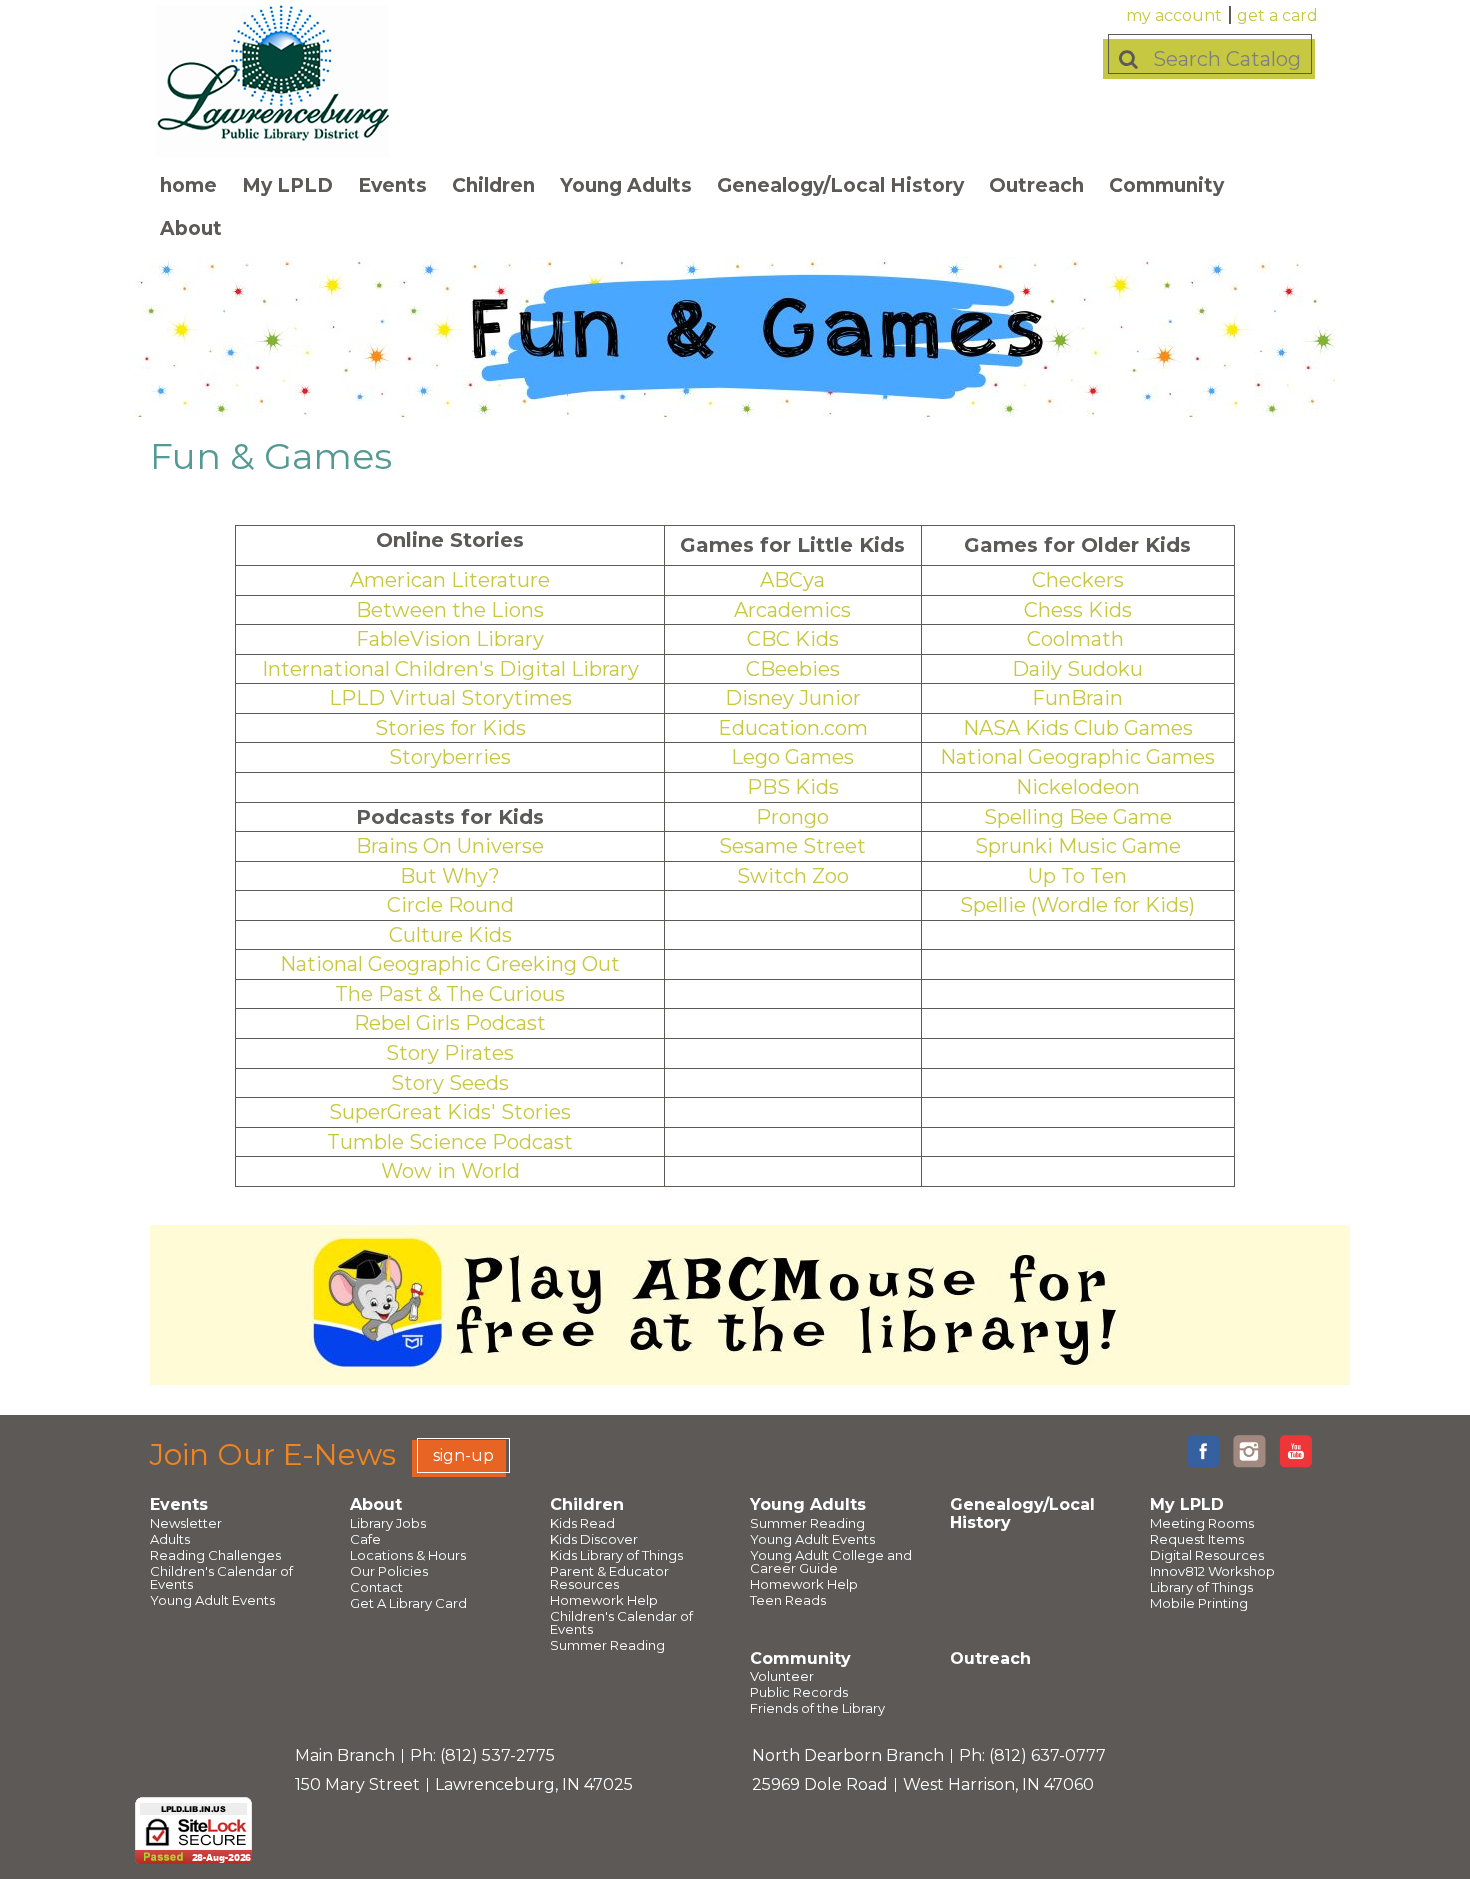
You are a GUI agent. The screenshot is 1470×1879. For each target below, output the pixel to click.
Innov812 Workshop (1212, 1571)
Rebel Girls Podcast (450, 1023)
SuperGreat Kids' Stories (450, 1112)
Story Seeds (450, 1083)
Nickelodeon (1078, 787)
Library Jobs (388, 1523)
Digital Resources (1207, 1555)
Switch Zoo (793, 876)
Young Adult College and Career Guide (831, 1562)
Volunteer (782, 1676)
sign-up (463, 1455)
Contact (376, 1587)
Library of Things (1201, 1587)
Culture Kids (450, 935)
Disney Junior (793, 698)
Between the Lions (450, 610)
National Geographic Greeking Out (450, 964)
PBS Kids (793, 787)
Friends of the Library (817, 1708)
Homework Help (604, 1600)
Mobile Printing (1199, 1603)
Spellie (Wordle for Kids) (1077, 905)
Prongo (792, 817)
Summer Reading (607, 1645)
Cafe (365, 1539)
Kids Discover (594, 1539)
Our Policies (389, 1571)
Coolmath (1075, 639)
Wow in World (450, 1171)
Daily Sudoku (1077, 669)
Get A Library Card (408, 1603)
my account (1174, 15)
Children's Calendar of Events (221, 1578)
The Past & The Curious (450, 994)
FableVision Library (450, 639)
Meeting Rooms (1202, 1523)
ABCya (792, 580)
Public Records (799, 1692)
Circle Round (450, 905)
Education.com (793, 728)
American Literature (450, 580)
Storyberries (450, 757)
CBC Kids (793, 639)
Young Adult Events (212, 1600)
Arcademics (792, 610)
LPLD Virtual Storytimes (450, 698)
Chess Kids (1078, 610)
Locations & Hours (408, 1555)
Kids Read (582, 1523)
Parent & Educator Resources (609, 1578)
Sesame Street (792, 846)
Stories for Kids (450, 728)
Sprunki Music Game (1078, 846)
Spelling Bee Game (1078, 817)
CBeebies (793, 669)
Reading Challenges (215, 1555)
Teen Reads (788, 1600)
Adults (170, 1539)
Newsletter (186, 1523)
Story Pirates (450, 1053)
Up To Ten (1077, 876)
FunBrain (1077, 698)
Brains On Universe (450, 846)
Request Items (1197, 1539)
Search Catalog (1227, 59)
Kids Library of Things (616, 1555)
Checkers (1078, 580)
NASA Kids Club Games (1078, 728)
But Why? (450, 876)
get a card (1277, 15)
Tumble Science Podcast (450, 1142)
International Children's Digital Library (450, 669)
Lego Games (792, 757)
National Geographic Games (1077, 757)
